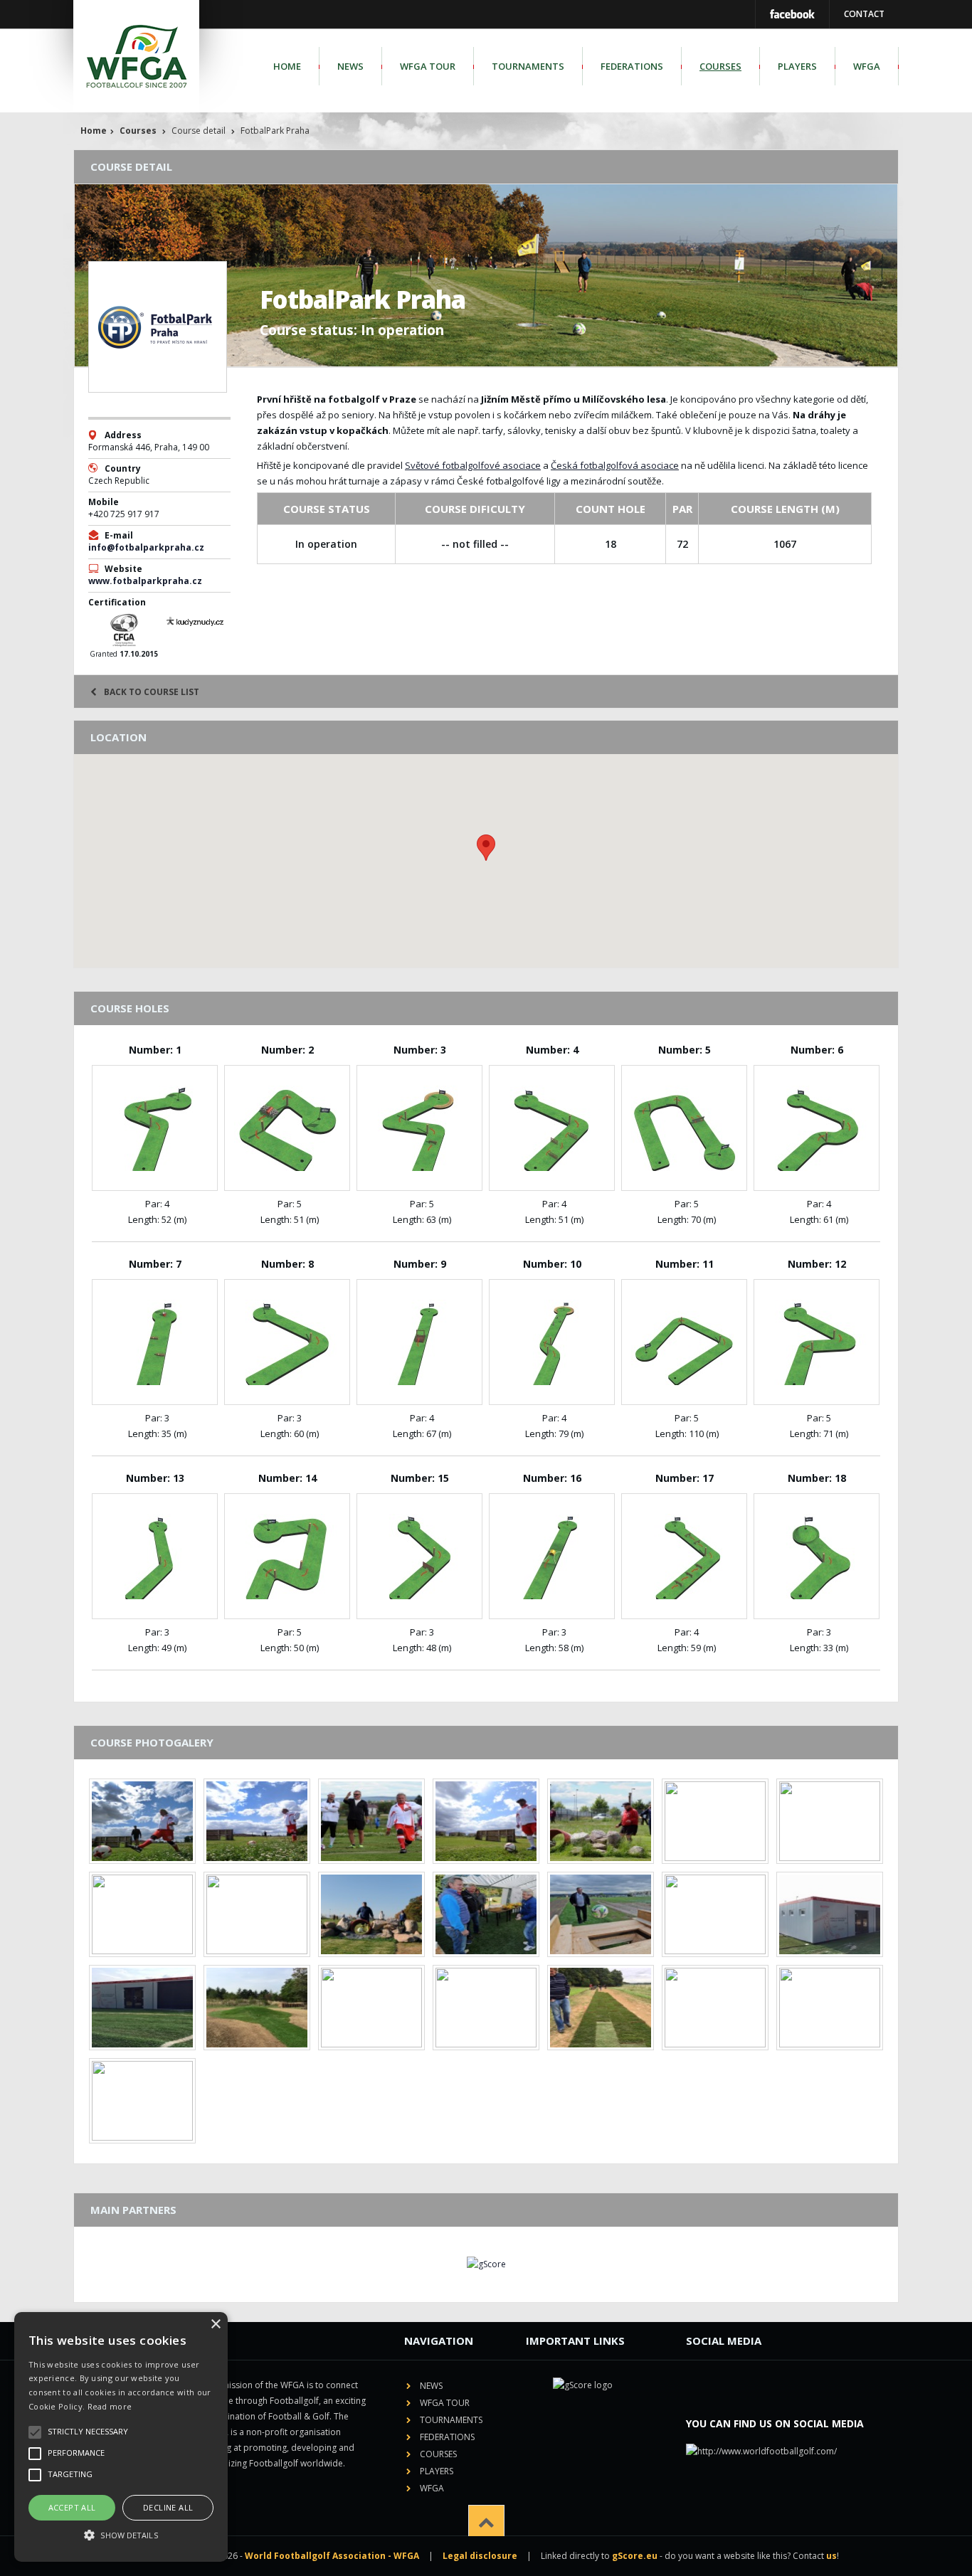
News (350, 66)
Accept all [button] (72, 2507)
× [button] (215, 2325)
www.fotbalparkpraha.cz (145, 581)
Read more (110, 2406)
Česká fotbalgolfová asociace (615, 465)
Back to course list (152, 692)
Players (797, 66)
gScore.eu (635, 2556)
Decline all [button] (168, 2507)
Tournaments (528, 66)
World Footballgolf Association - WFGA (332, 2556)
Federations (632, 66)
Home (287, 66)
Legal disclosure (480, 2556)
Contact (864, 14)
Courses (720, 66)
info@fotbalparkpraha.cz (146, 547)
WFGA (867, 66)
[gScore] (486, 2264)
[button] (121, 2535)
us (831, 2556)
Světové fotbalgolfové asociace (473, 465)
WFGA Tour (428, 66)
